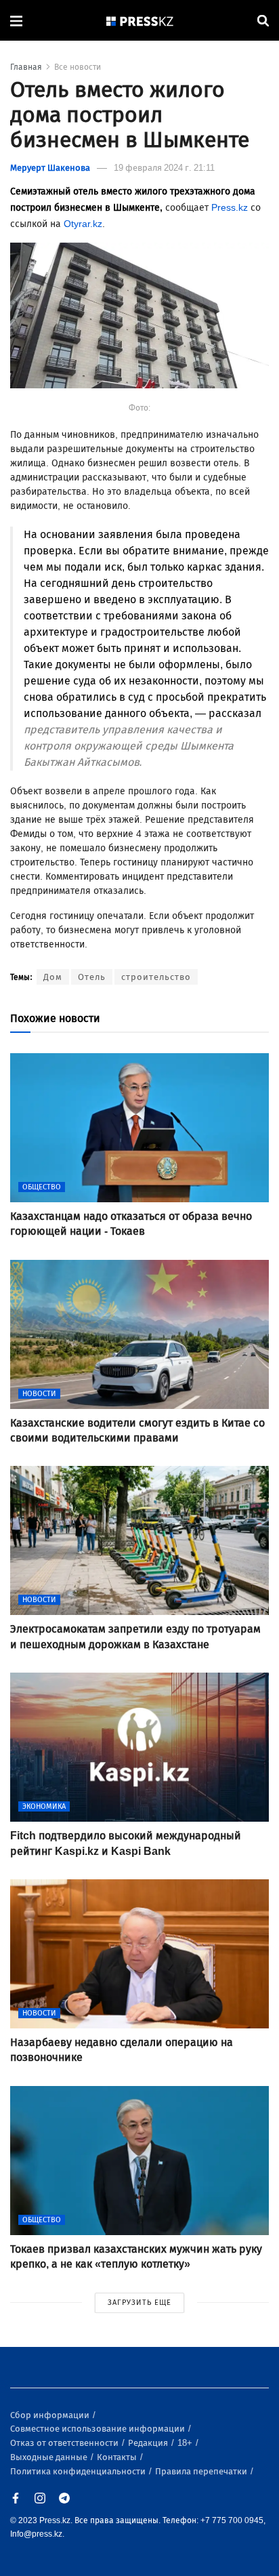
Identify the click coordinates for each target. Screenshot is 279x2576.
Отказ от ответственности (65, 2443)
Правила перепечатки (202, 2471)
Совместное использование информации (99, 2429)
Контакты (118, 2457)
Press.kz (230, 208)
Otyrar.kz (83, 224)
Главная (26, 67)
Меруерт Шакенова (50, 168)
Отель (92, 977)
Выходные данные (50, 2457)
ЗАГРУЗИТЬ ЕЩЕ (139, 2303)
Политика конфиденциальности (79, 2471)
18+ (186, 2443)
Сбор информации (51, 2415)
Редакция (149, 2443)
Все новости (78, 67)
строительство (156, 977)
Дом (53, 977)
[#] (140, 21)
